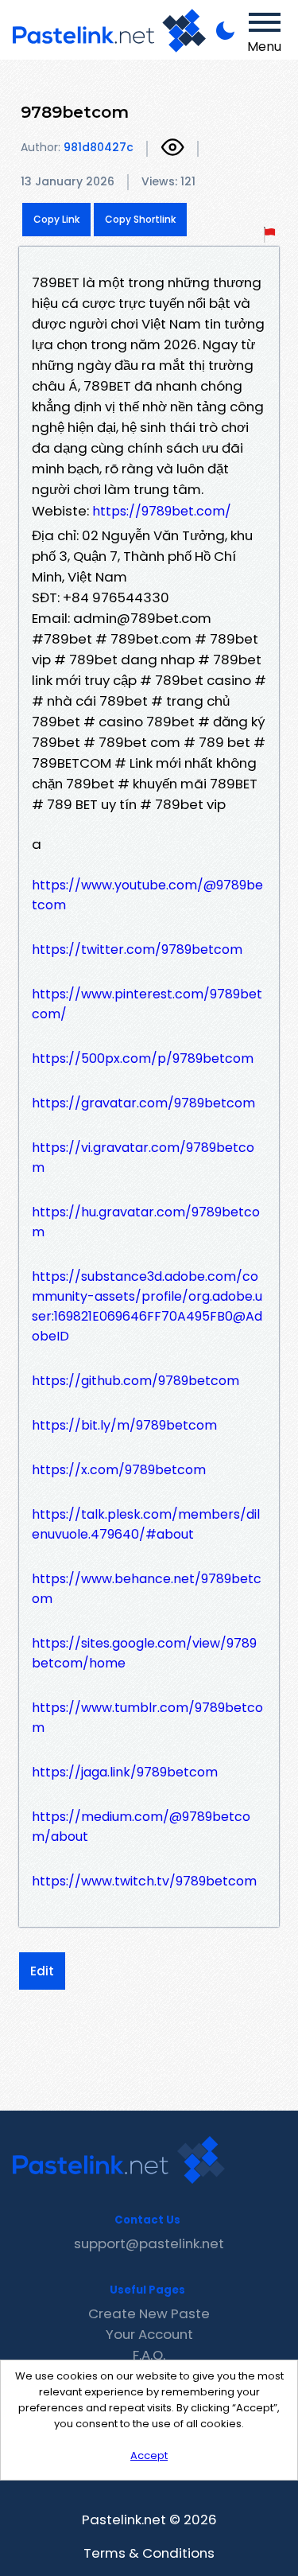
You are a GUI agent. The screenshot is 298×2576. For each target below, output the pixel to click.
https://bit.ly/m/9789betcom (124, 1425)
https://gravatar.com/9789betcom (143, 1103)
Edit (42, 1971)
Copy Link (56, 219)
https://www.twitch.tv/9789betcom (144, 1881)
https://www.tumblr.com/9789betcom (147, 1718)
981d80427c (99, 147)
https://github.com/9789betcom (135, 1381)
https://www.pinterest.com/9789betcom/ (147, 1004)
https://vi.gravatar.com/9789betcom (143, 1158)
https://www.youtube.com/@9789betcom (147, 895)
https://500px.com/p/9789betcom (143, 1058)
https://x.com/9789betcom (119, 1470)
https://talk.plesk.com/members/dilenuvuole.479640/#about (146, 1524)
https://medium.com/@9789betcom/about (141, 1827)
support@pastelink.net (149, 2243)
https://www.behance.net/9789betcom (147, 1589)
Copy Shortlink (140, 219)
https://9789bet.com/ (162, 511)
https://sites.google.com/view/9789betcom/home (144, 1653)
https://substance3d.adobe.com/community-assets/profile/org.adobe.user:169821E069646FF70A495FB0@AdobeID (147, 1306)
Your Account (149, 2334)
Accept (149, 2455)
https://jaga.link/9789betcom (125, 1772)
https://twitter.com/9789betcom (137, 949)
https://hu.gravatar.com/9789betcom (146, 1222)
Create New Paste (149, 2313)
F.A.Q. (149, 2355)
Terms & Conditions (149, 2553)
